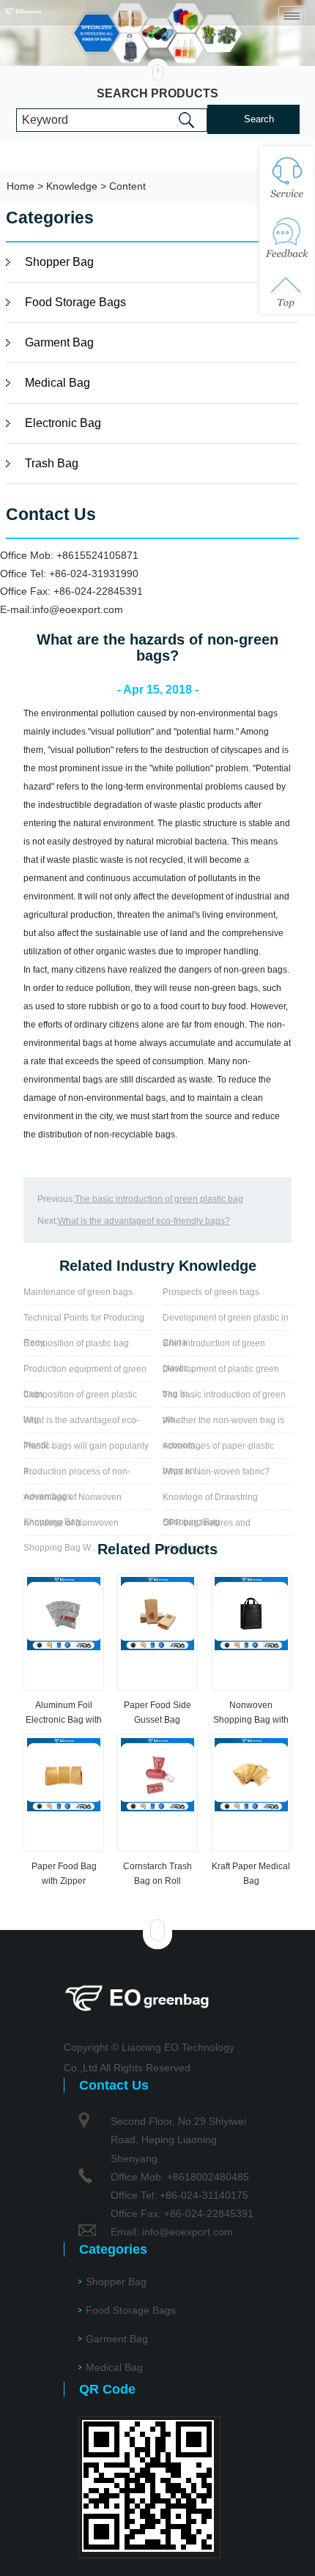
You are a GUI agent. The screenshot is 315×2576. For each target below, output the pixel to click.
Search (259, 119)
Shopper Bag (59, 262)
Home (21, 186)
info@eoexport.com (78, 609)
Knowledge (72, 186)
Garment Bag (59, 342)
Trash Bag (52, 463)
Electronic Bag (63, 423)
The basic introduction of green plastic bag (159, 1199)
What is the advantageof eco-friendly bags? (144, 1221)
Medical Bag (58, 383)
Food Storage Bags (75, 302)
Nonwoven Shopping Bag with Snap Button (251, 1720)
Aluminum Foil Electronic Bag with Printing (64, 1720)
